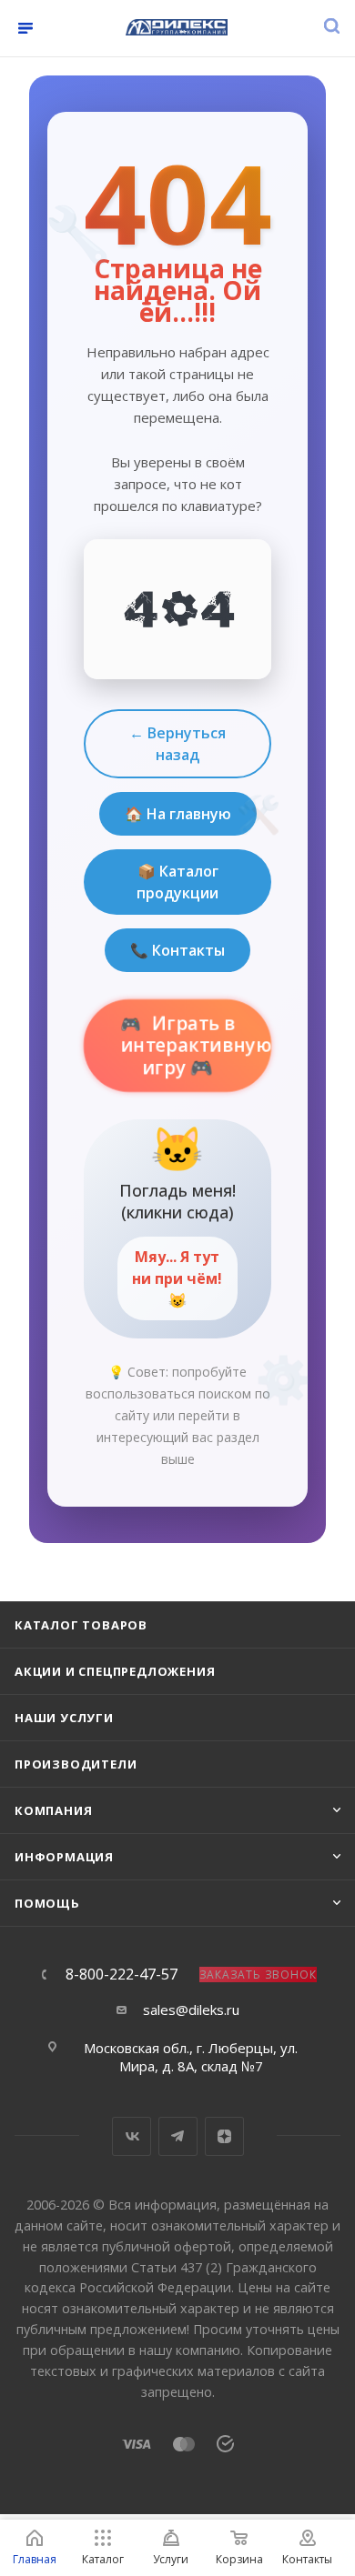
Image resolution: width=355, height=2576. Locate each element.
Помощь (47, 1903)
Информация (64, 1857)
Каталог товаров (81, 1625)
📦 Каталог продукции (177, 882)
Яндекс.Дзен (224, 2136)
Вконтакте (132, 2136)
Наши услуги (64, 1718)
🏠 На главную (178, 814)
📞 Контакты (177, 950)
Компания (53, 1810)
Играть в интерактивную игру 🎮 (196, 1046)
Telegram (178, 2136)
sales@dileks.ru (191, 2010)
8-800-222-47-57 (122, 1974)
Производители (76, 1764)
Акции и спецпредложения (115, 1671)
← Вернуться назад (177, 744)
